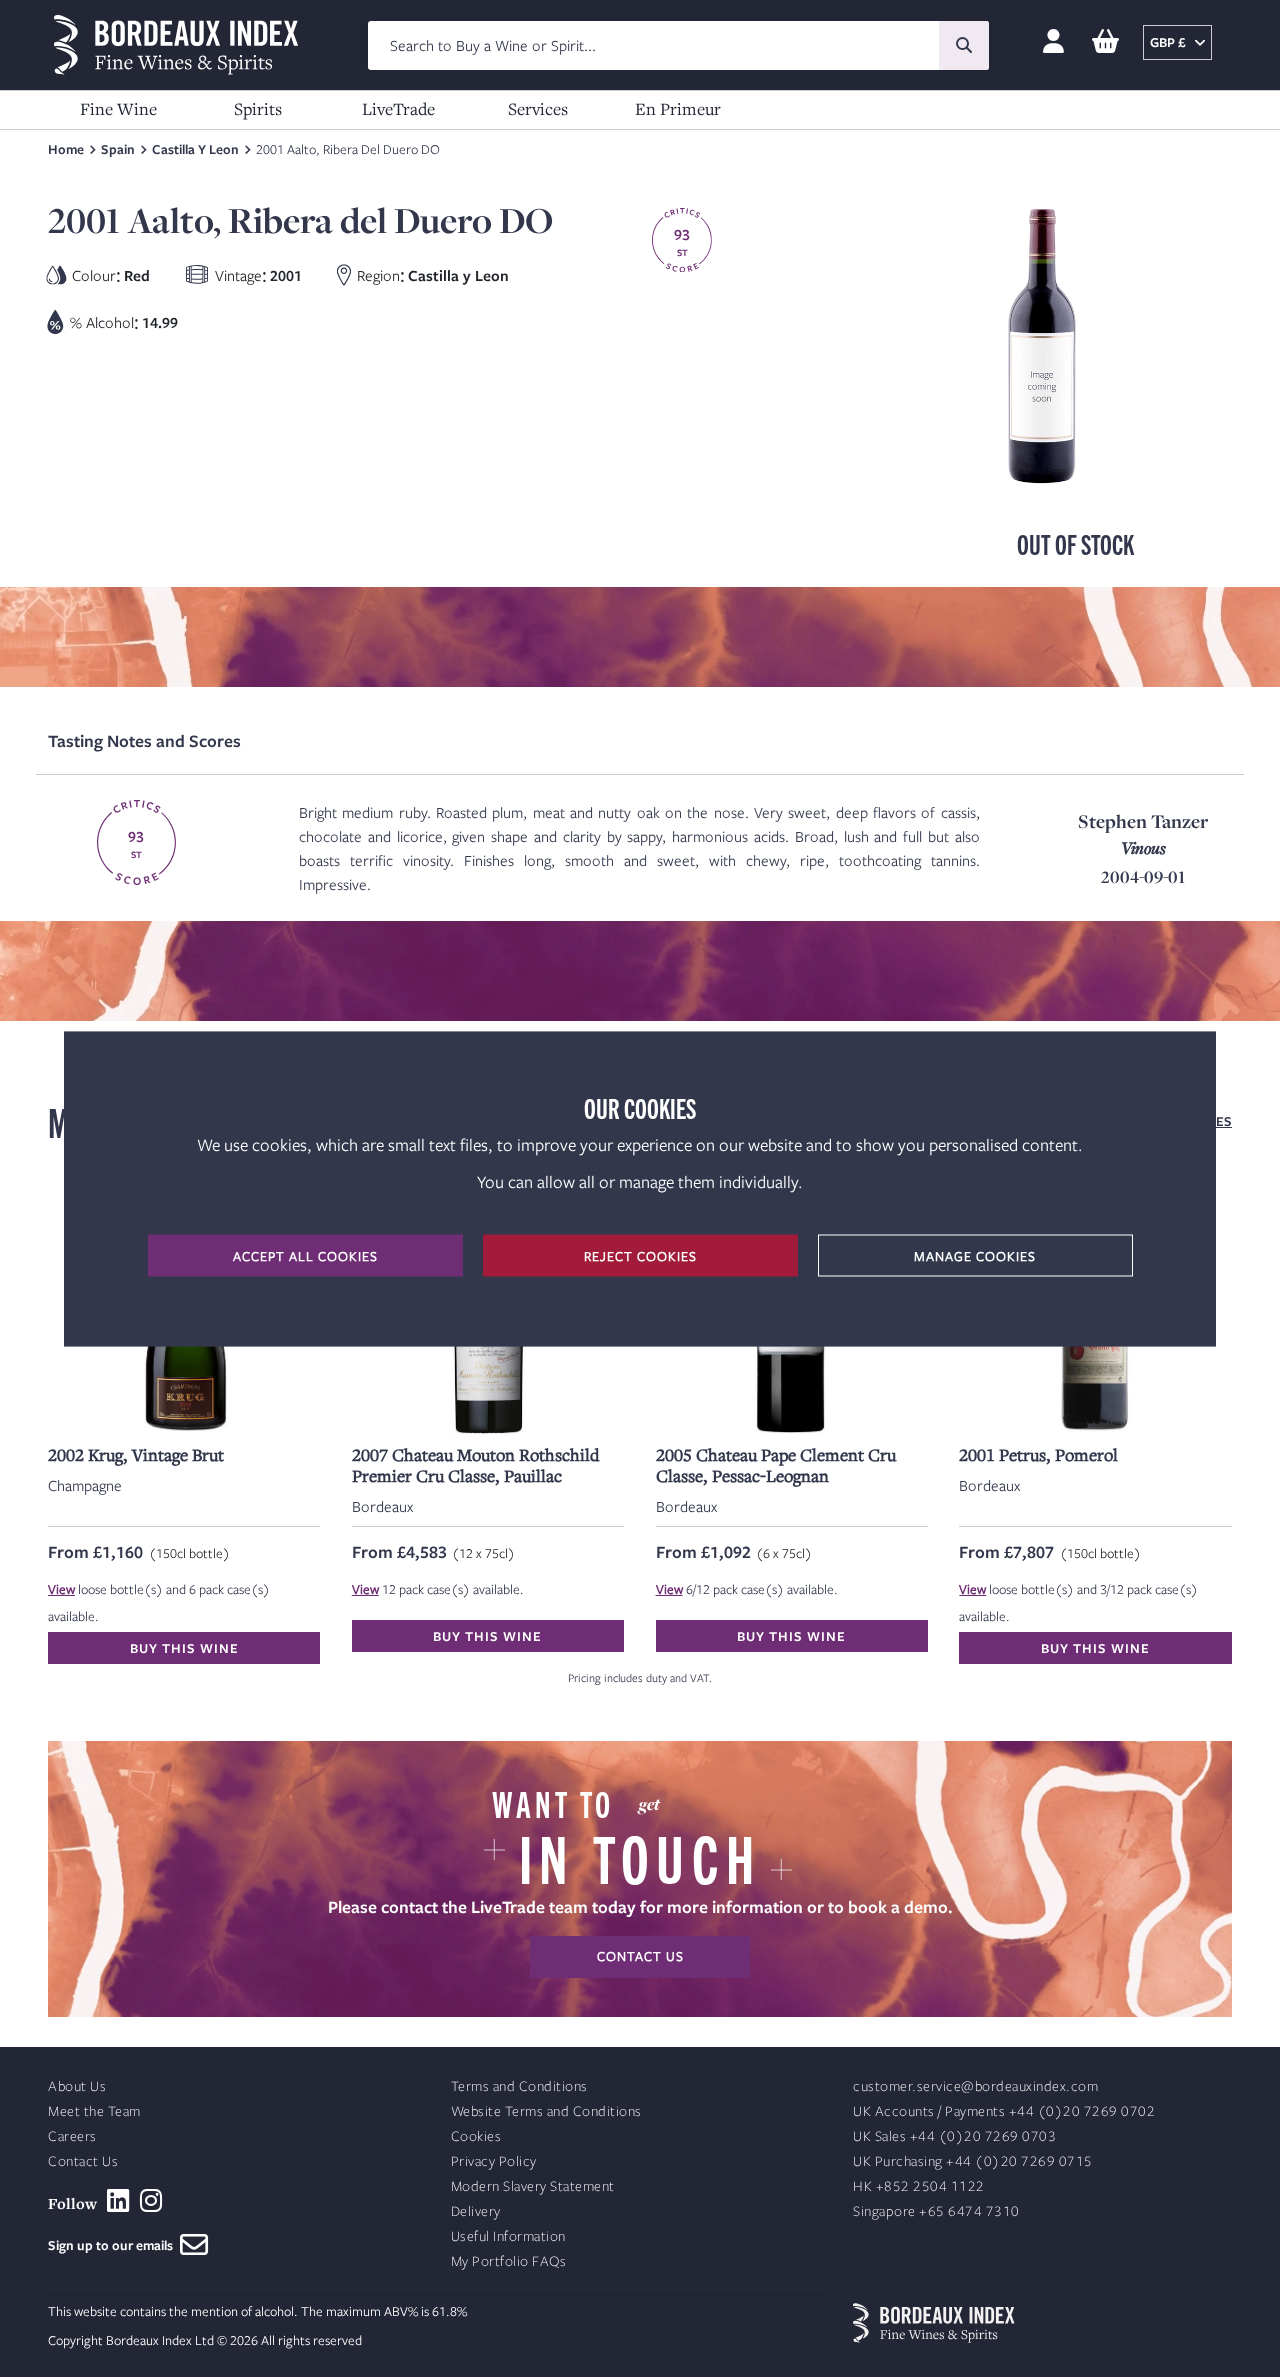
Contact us (640, 1956)
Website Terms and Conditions (546, 2111)
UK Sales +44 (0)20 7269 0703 (954, 2136)
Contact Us (83, 2161)
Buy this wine (184, 1648)
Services (538, 108)
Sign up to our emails (114, 2245)
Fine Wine (118, 108)
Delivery (476, 2211)
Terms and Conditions (519, 2086)
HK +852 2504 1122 (919, 2186)
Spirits (258, 108)
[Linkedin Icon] (118, 2201)
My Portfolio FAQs (509, 2261)
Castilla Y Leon (195, 149)
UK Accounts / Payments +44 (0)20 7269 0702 (1004, 2111)
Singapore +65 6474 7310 (936, 2211)
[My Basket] (1105, 42)
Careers (72, 2136)
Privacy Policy (494, 2161)
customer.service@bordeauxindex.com (975, 2086)
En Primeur (678, 108)
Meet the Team (94, 2111)
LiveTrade (398, 108)
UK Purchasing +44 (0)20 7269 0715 (973, 2161)
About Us (77, 2086)
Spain (118, 149)
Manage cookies (975, 1255)
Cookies (476, 2136)
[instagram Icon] (151, 2201)
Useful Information (508, 2236)
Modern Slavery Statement (533, 2186)
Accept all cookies (305, 1255)
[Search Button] (964, 45)
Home (66, 149)
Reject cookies (640, 1255)
